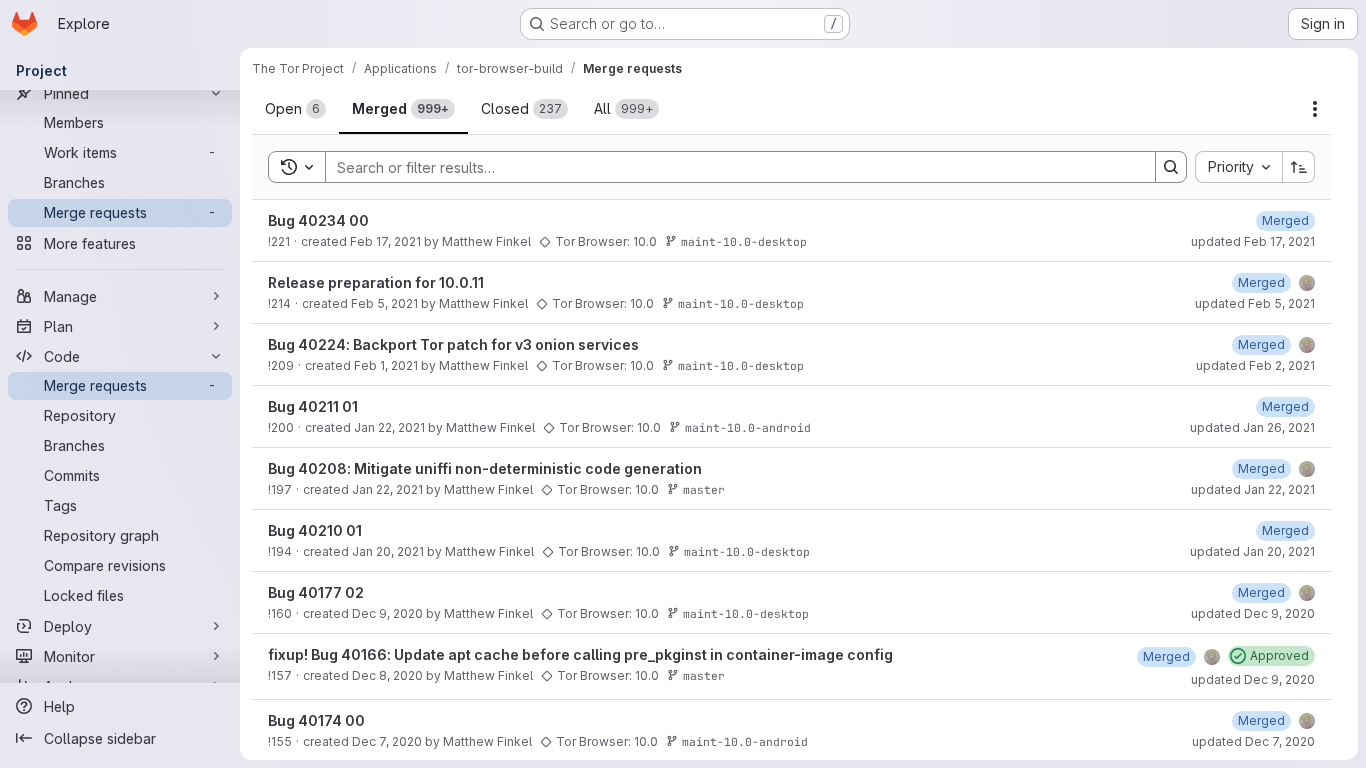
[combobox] (1238, 167)
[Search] (1171, 167)
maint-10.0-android (748, 427)
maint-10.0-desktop (744, 241)
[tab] (295, 109)
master (704, 489)
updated (1253, 241)
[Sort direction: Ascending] (1299, 167)
